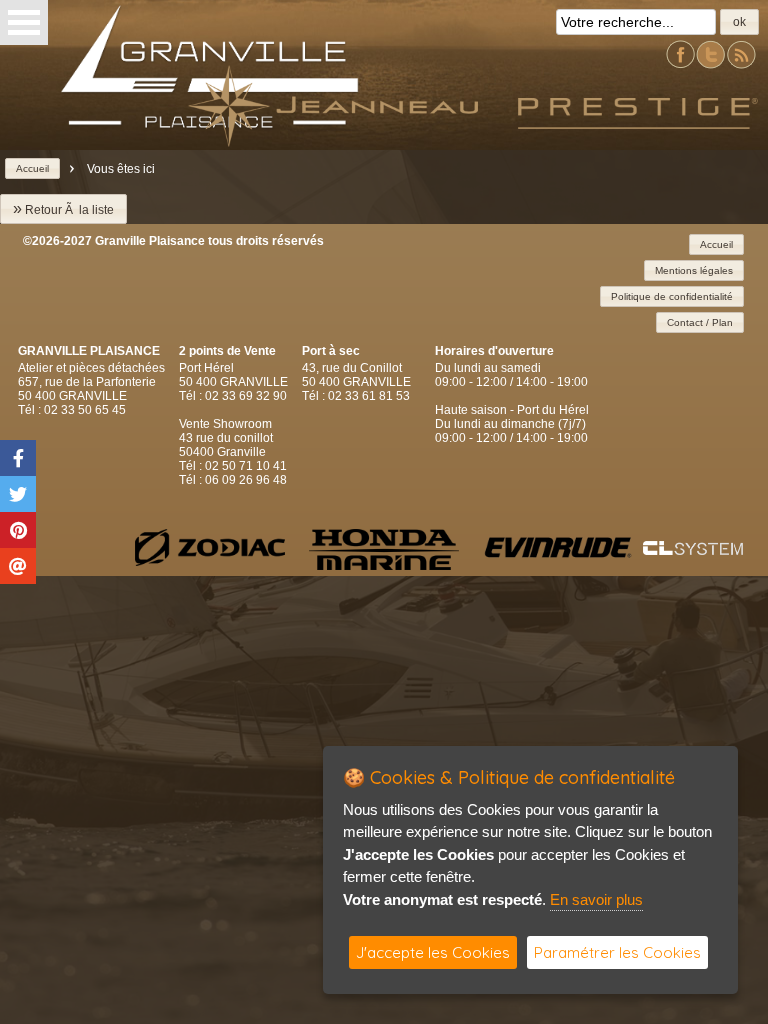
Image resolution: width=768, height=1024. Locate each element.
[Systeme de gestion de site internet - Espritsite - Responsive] (693, 549)
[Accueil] (333, 141)
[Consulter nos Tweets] (711, 65)
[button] (739, 22)
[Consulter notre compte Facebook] (681, 65)
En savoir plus (596, 899)
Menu (24, 22)
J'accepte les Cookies (433, 952)
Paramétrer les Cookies (617, 952)
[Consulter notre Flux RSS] (741, 65)
